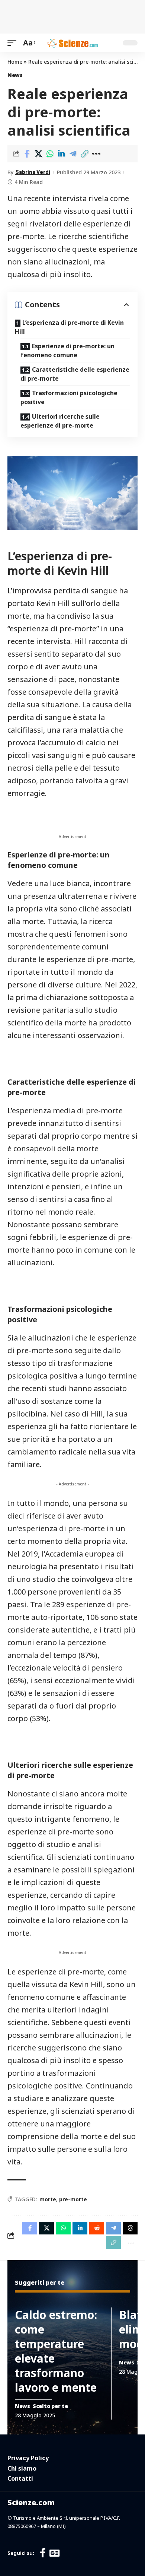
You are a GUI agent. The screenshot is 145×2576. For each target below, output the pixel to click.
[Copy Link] (84, 154)
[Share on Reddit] (97, 2228)
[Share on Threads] (130, 2228)
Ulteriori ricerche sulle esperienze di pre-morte (60, 421)
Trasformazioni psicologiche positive (69, 397)
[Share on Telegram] (73, 154)
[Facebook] (43, 2553)
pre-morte (73, 2199)
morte (48, 2199)
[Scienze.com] (72, 43)
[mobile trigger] (14, 43)
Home (15, 62)
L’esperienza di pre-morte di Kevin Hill (69, 327)
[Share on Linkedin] (61, 154)
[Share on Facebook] (27, 154)
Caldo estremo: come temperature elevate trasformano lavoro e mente (56, 2351)
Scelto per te (50, 2406)
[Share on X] (38, 154)
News (15, 75)
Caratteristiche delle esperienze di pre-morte (75, 374)
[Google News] (54, 2553)
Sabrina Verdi (33, 172)
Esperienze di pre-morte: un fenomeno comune (67, 350)
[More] (96, 154)
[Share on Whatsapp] (50, 154)
